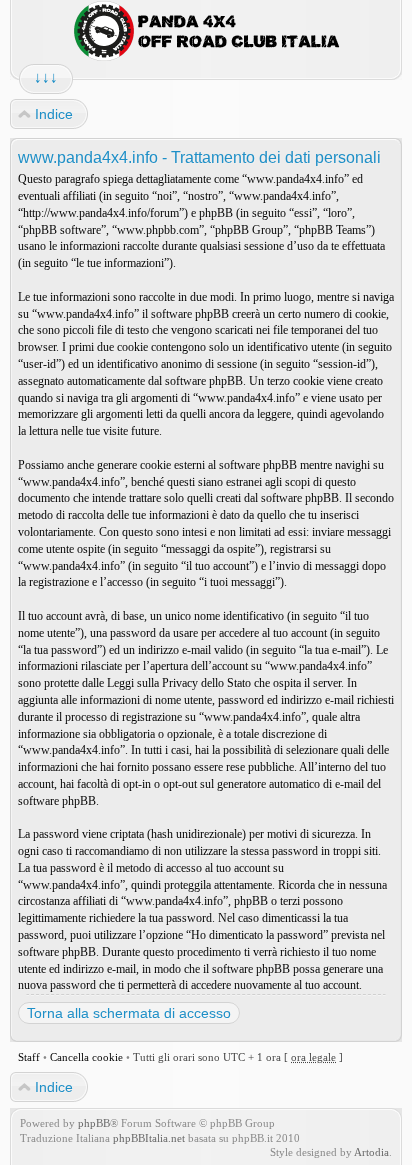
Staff (29, 1057)
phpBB (94, 1123)
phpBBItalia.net (149, 1138)
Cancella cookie (86, 1057)
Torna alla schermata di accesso (129, 1013)
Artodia (371, 1152)
